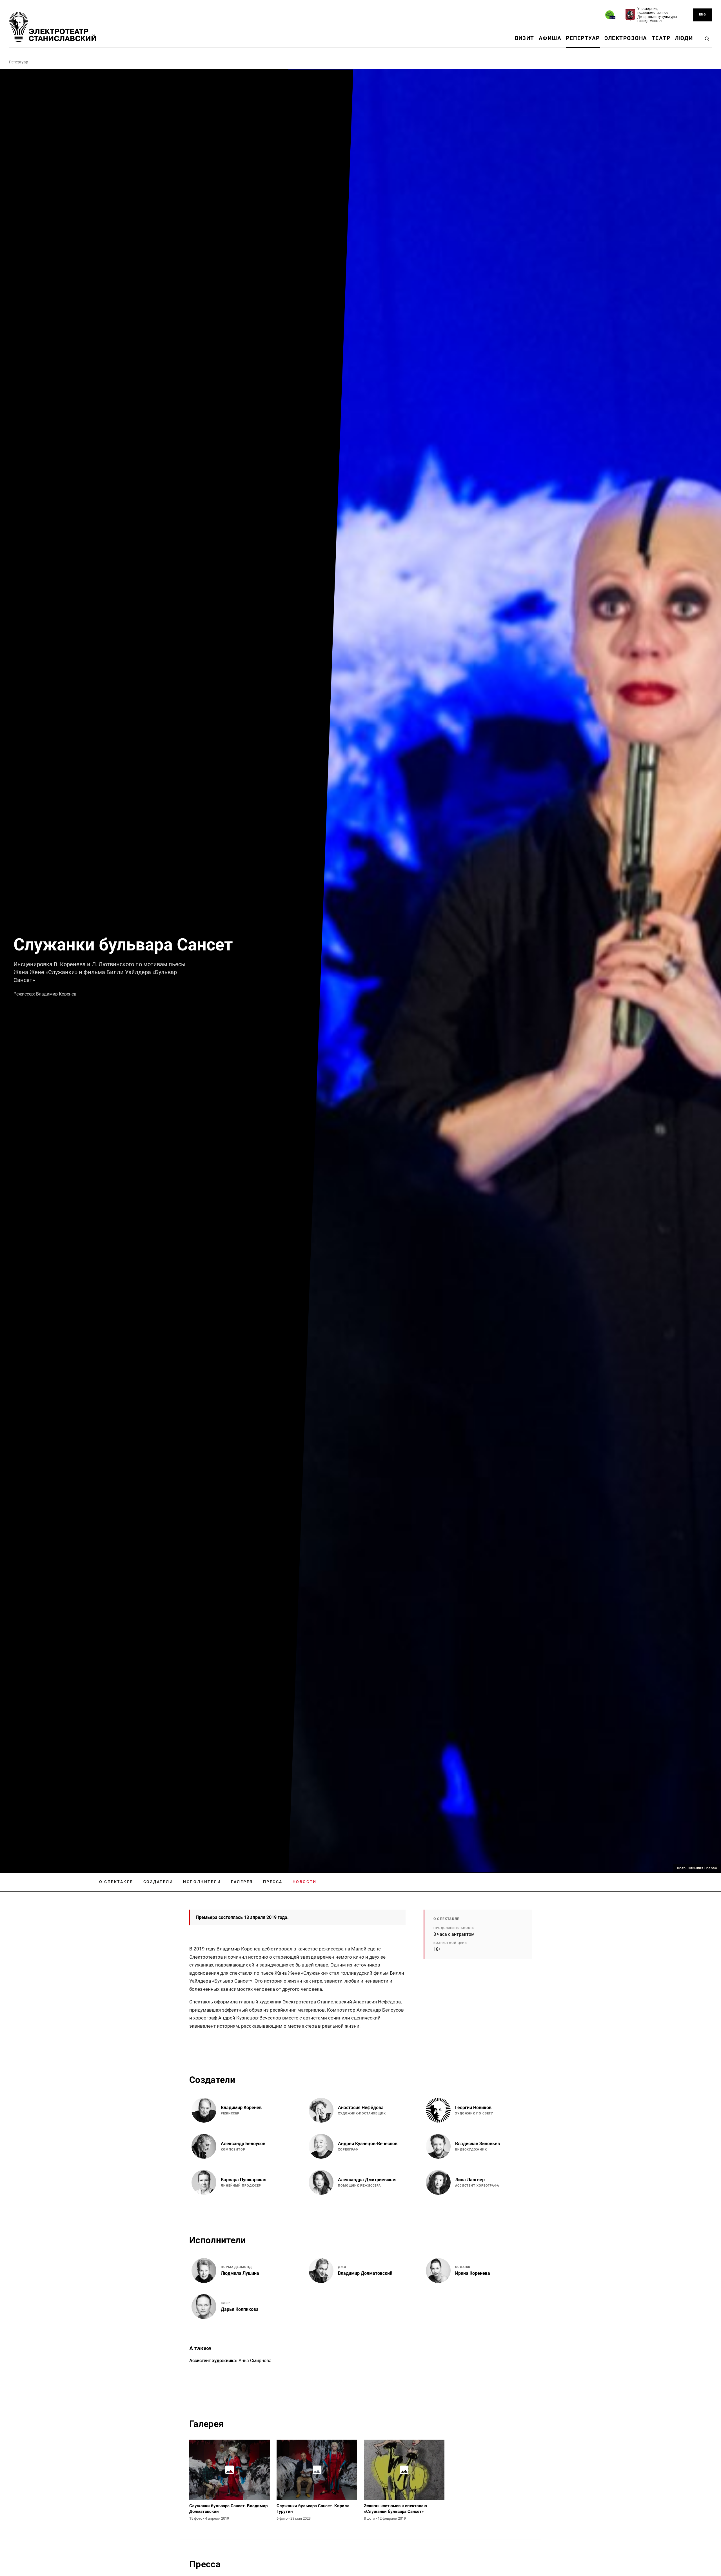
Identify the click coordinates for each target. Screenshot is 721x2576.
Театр (661, 38)
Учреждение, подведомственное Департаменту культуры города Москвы (657, 15)
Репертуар (583, 38)
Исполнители (202, 1882)
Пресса (273, 1882)
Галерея (242, 1882)
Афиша (550, 38)
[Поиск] (707, 39)
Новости (305, 1882)
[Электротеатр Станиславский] (53, 27)
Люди (684, 38)
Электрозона (626, 38)
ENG (703, 15)
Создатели (158, 1882)
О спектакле (116, 1882)
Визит (525, 38)
